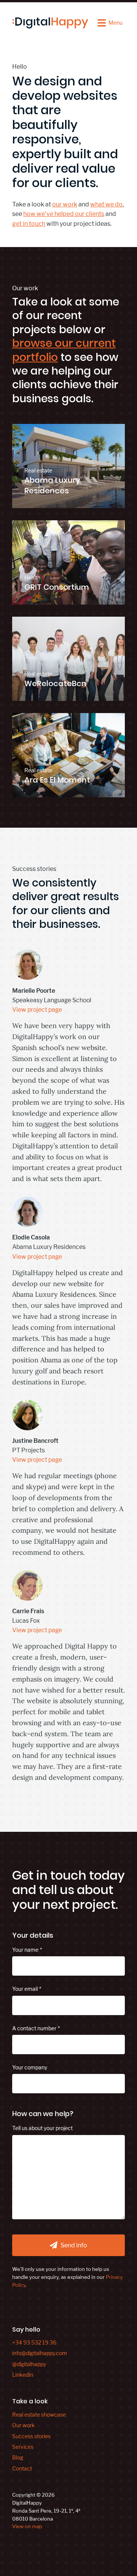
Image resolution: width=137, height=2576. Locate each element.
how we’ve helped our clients (64, 214)
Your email (25, 1989)
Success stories (31, 2436)
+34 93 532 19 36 (34, 2342)
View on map (27, 2526)
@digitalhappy (29, 2364)
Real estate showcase (39, 2415)
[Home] (50, 23)
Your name (25, 1950)
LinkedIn (23, 2375)
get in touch (29, 224)
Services (23, 2447)
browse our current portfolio (64, 350)
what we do (106, 204)
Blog (18, 2457)
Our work (23, 2425)
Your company (30, 2067)
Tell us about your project (42, 2128)
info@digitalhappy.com (40, 2353)
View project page (37, 1010)
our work (65, 204)
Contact (22, 2468)
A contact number (34, 2028)
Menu (115, 23)
